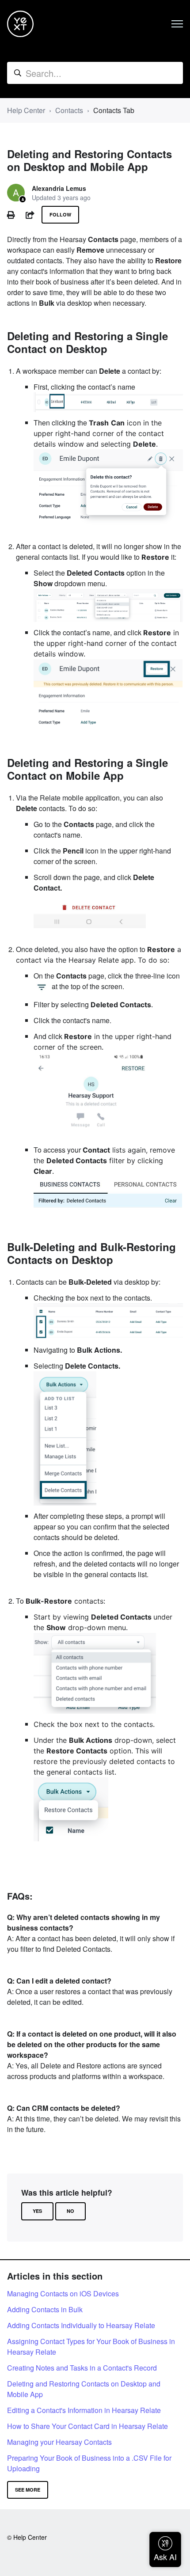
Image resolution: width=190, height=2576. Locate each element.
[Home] (20, 24)
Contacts (69, 110)
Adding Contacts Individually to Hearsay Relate (81, 2325)
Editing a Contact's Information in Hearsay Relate (84, 2410)
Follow (60, 214)
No (70, 2211)
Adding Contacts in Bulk (45, 2309)
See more (28, 2490)
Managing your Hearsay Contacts (59, 2442)
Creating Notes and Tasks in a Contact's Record (82, 2368)
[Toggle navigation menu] (177, 24)
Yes (37, 2211)
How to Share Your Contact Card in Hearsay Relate (87, 2426)
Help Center (26, 110)
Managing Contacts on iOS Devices (63, 2293)
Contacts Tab (114, 110)
